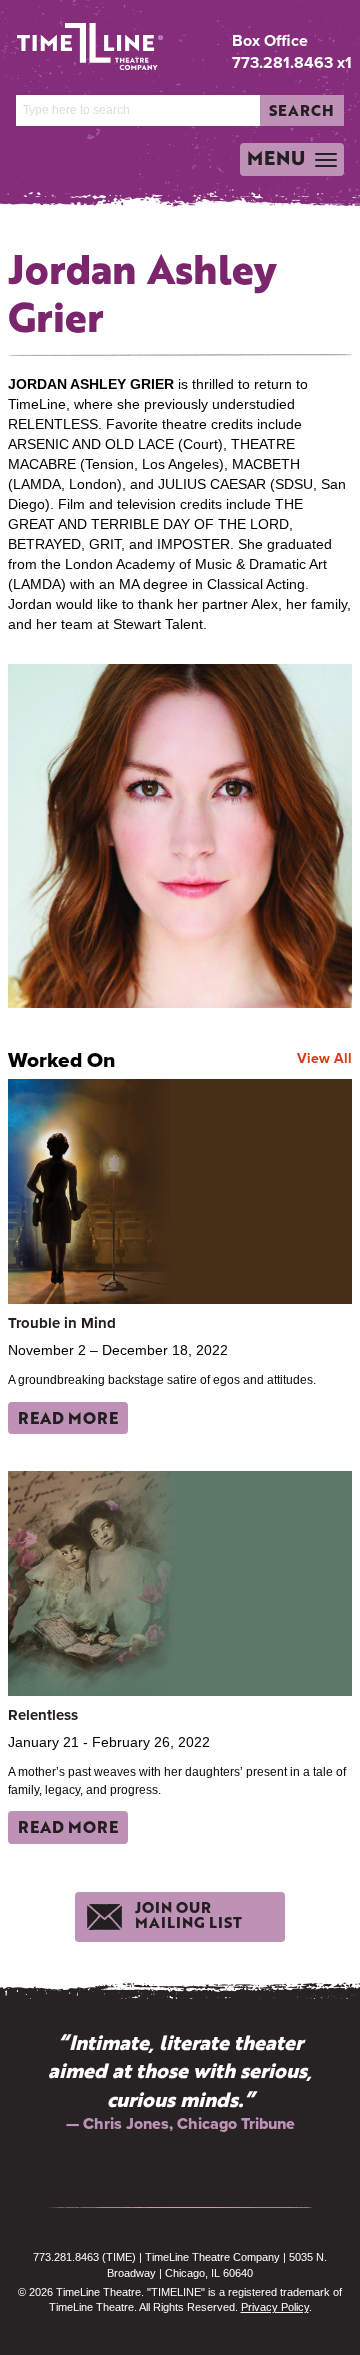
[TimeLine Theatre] (75, 38)
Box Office (270, 41)
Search (301, 110)
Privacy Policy (275, 2307)
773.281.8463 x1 (292, 62)
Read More (68, 1417)
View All (324, 1058)
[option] (180, 2082)
